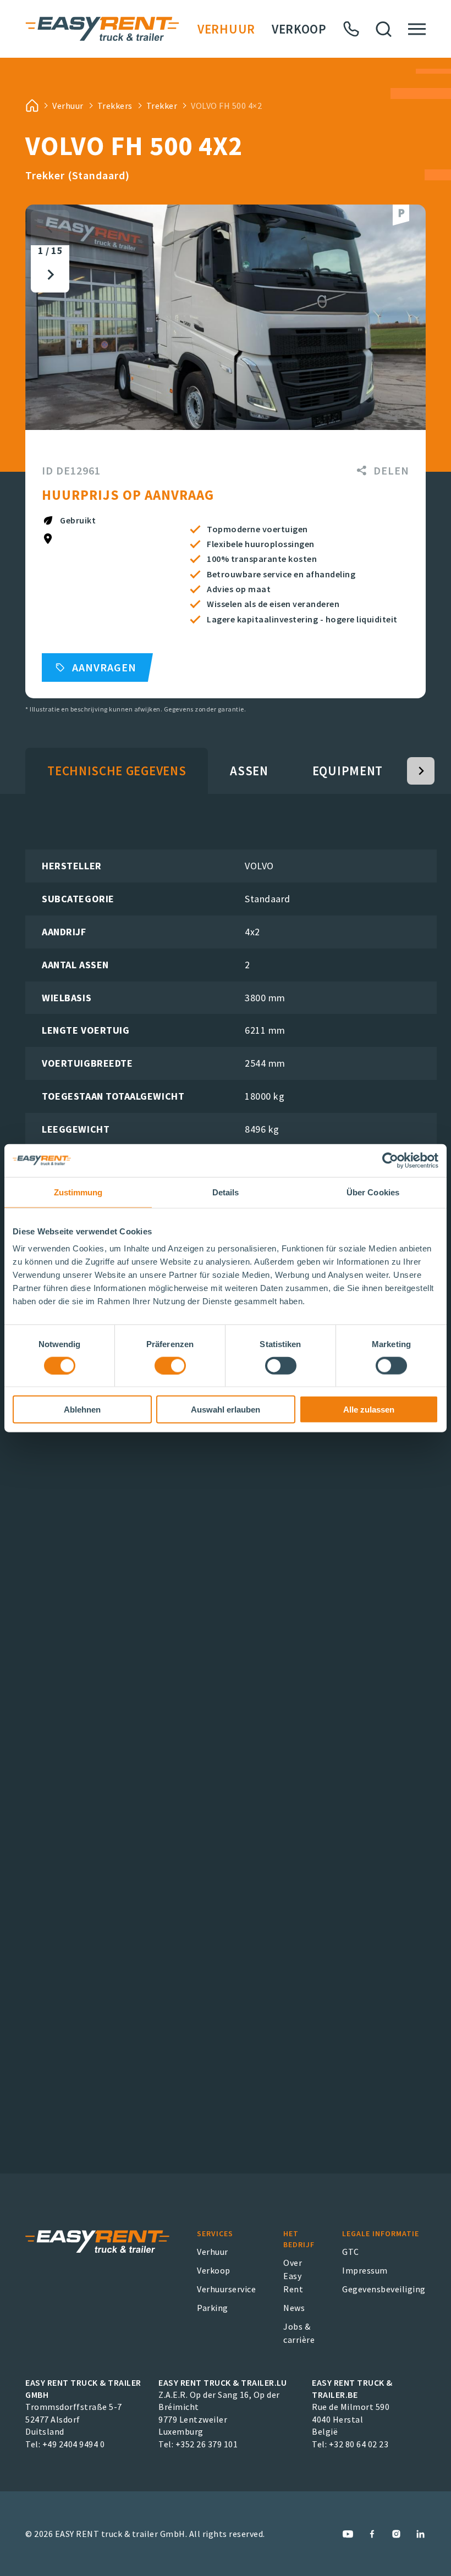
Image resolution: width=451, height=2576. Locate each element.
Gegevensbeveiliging (384, 2289)
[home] (32, 106)
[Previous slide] (50, 228)
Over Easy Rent (293, 2276)
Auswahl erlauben (226, 1410)
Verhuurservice (226, 2289)
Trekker (162, 106)
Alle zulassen (369, 1410)
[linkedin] (420, 2534)
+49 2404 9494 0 (74, 2444)
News (294, 2308)
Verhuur (226, 29)
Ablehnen (82, 1410)
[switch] (170, 1365)
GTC (351, 2252)
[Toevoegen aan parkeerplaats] (401, 215)
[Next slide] (50, 275)
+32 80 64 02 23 (359, 2444)
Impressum (365, 2270)
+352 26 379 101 (207, 2444)
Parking (213, 2308)
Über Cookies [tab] (373, 1192)
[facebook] (372, 2534)
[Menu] (417, 29)
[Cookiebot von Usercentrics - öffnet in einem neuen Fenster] (390, 1160)
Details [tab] (226, 1192)
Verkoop (299, 29)
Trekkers (115, 106)
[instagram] (396, 2534)
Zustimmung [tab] (78, 1192)
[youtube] (348, 2534)
